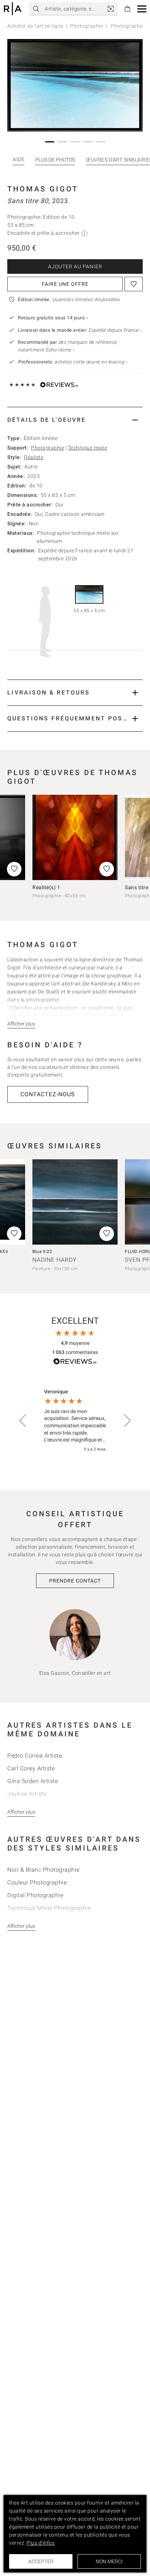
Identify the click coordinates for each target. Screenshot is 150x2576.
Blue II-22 (42, 1252)
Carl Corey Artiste (31, 1768)
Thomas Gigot (43, 189)
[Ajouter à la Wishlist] (134, 284)
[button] (142, 9)
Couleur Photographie (37, 1882)
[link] (111, 9)
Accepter (41, 2561)
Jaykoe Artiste (27, 1794)
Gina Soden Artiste (33, 1781)
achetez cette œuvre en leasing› (72, 362)
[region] (75, 1421)
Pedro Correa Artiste (35, 1756)
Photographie (86, 26)
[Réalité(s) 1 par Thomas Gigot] (75, 837)
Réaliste (34, 457)
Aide (19, 159)
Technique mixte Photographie (49, 1908)
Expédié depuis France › (115, 330)
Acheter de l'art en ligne (35, 26)
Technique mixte (88, 448)
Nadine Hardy (55, 1260)
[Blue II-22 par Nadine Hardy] (75, 1202)
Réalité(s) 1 (46, 887)
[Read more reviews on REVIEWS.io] (75, 1363)
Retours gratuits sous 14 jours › (53, 318)
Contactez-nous (48, 1094)
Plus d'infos (41, 2543)
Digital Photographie (35, 1895)
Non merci (109, 2561)
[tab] (75, 420)
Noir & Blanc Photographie (44, 1870)
